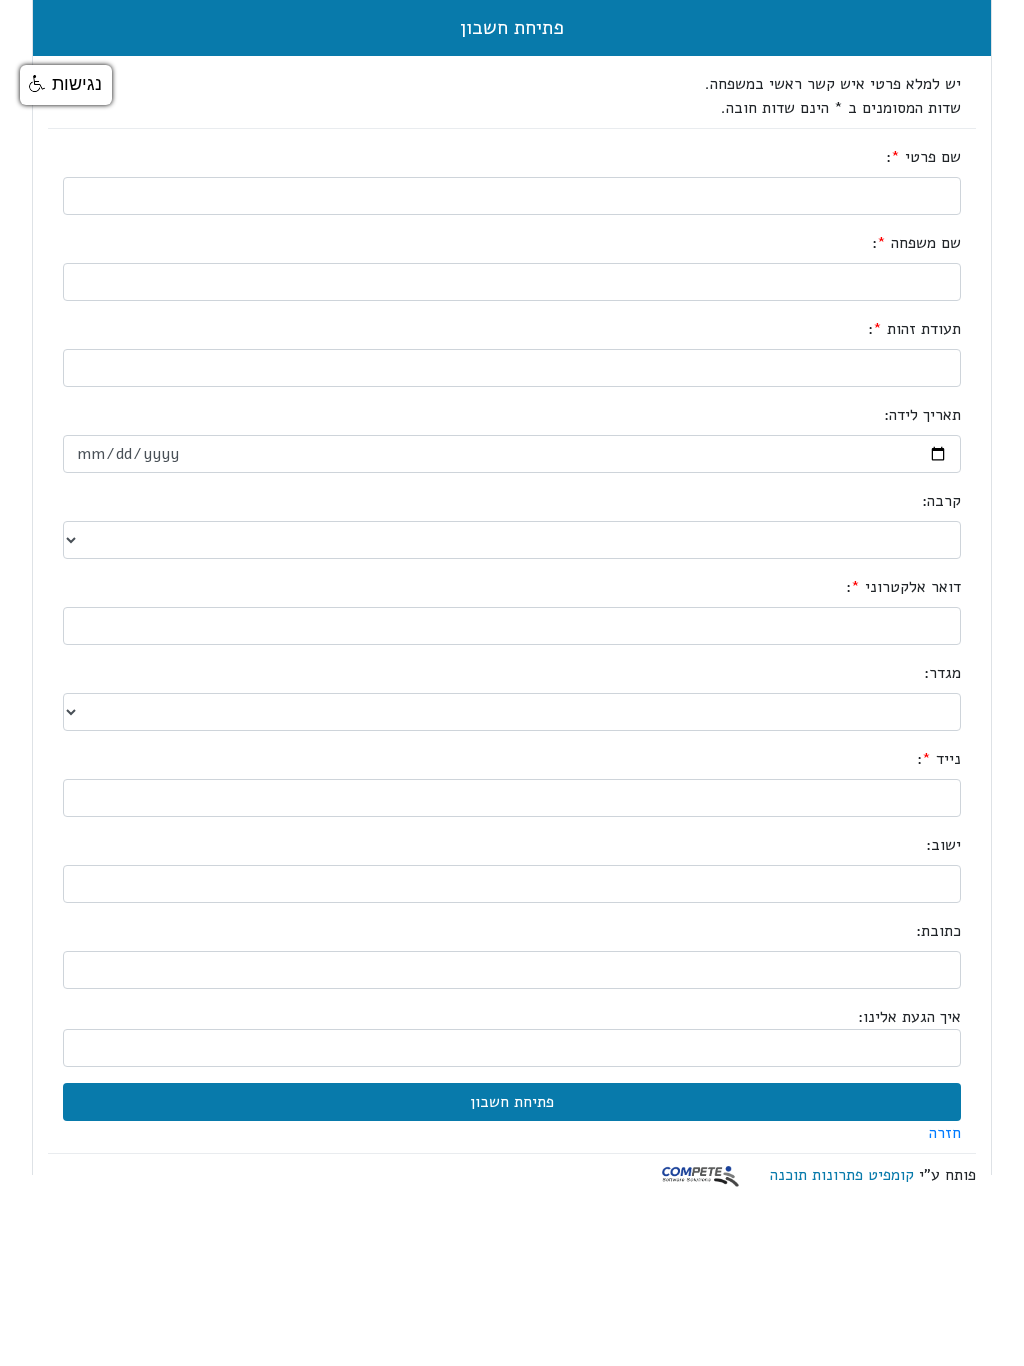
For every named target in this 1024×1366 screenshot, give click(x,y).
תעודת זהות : (914, 329)
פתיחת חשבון (512, 27)
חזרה (945, 1133)
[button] (66, 85)
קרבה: (941, 501)
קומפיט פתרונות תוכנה (842, 1175)
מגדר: (942, 673)
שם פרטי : (923, 157)
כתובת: (938, 931)
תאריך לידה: (922, 415)
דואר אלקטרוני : (903, 587)
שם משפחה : (916, 243)
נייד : (939, 759)
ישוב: (943, 845)
